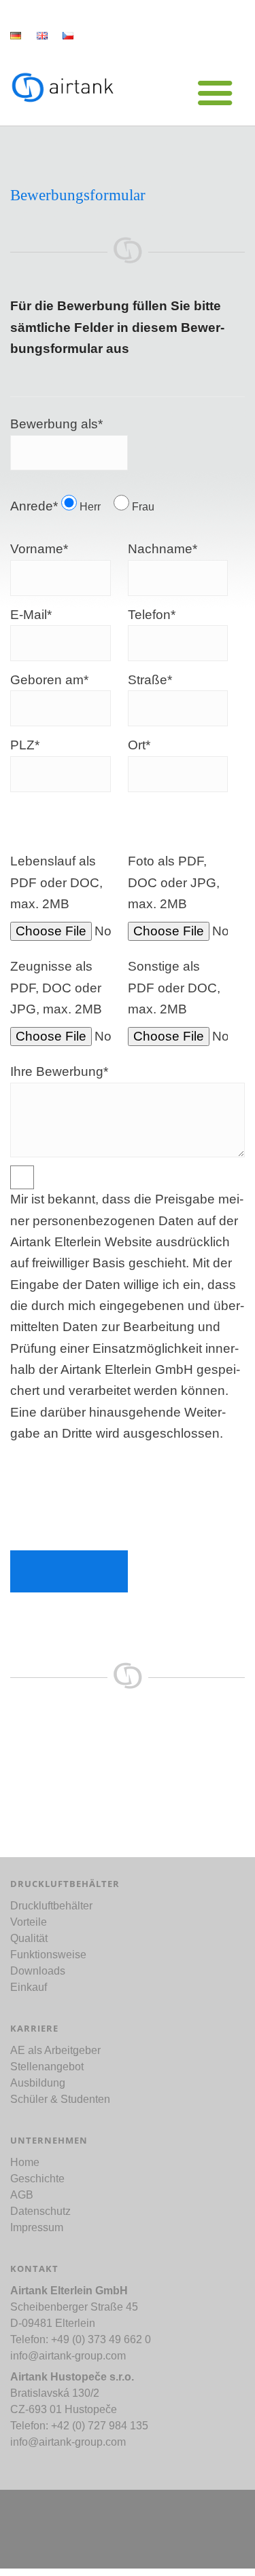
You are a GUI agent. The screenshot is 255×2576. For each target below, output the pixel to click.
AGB (22, 2195)
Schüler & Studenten (60, 2099)
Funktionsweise (48, 1955)
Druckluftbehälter (51, 1906)
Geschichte (37, 2179)
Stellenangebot (47, 2067)
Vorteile (29, 1922)
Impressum (37, 2227)
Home (25, 2162)
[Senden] (69, 1571)
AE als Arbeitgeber (55, 2050)
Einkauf (29, 1987)
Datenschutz (40, 2211)
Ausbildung (38, 2083)
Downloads (38, 1971)
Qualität (29, 1938)
